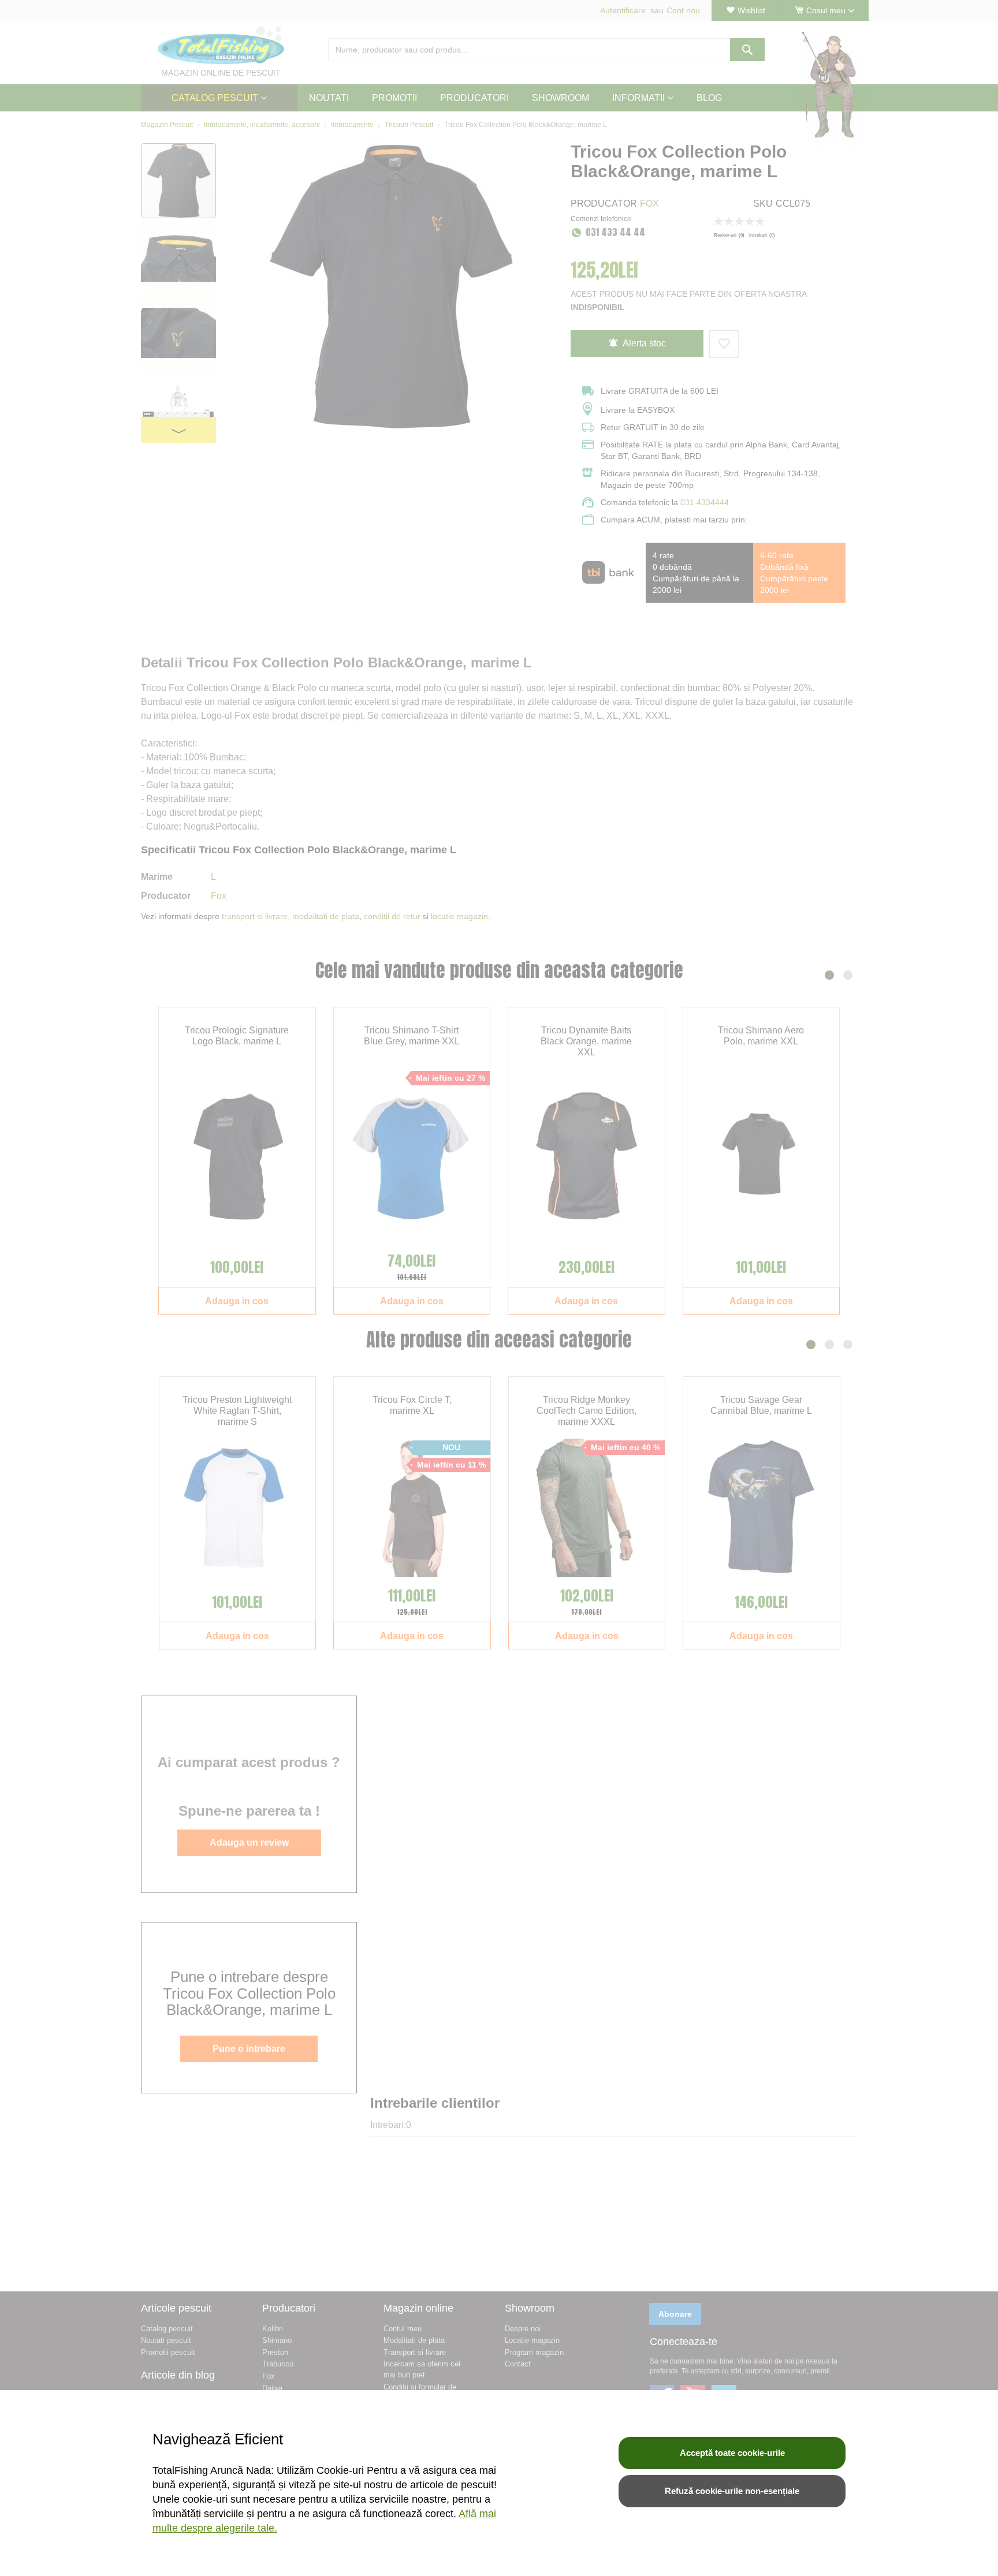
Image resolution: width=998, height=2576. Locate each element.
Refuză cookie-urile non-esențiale (732, 2491)
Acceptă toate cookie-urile (732, 2453)
